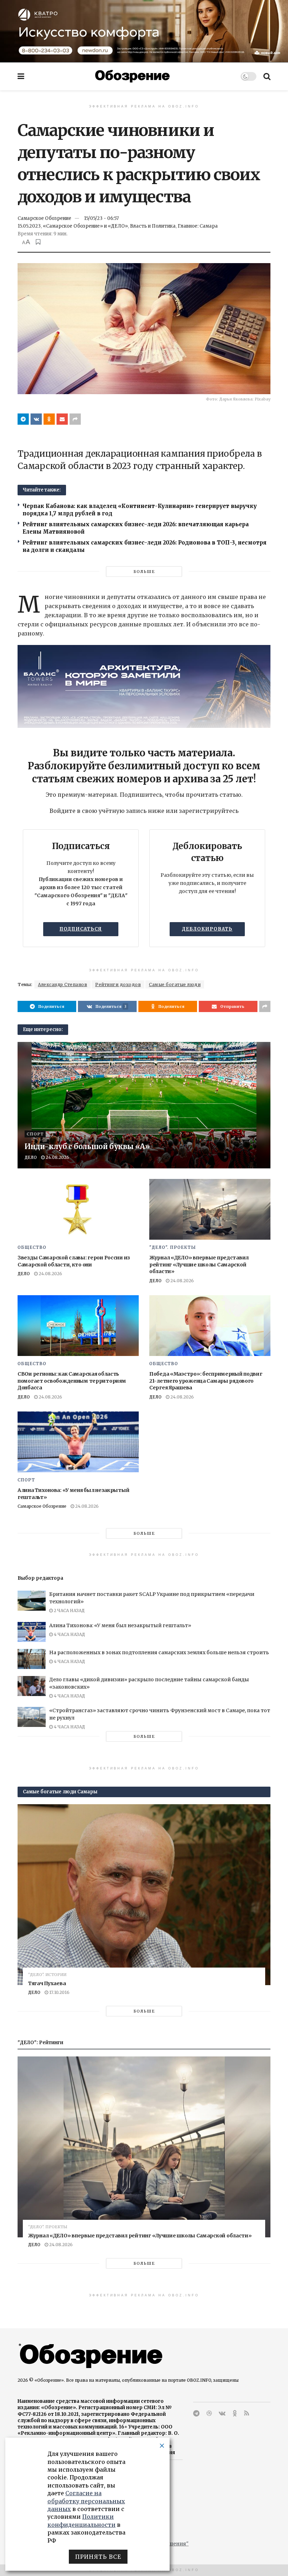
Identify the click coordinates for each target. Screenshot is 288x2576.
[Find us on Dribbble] (209, 2414)
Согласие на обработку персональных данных (86, 2501)
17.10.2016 (59, 1992)
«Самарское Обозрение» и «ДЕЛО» (85, 226)
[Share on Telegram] (23, 419)
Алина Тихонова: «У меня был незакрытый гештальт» (120, 1625)
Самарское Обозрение (44, 218)
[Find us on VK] (222, 2414)
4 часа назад (69, 1634)
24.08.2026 (57, 1157)
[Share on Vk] (36, 419)
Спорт (35, 1134)
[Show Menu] (21, 76)
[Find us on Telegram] (196, 2414)
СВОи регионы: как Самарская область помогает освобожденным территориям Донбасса (72, 1381)
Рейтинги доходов (118, 984)
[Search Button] (267, 76)
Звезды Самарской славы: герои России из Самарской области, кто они (74, 1261)
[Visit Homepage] (132, 76)
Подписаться (81, 929)
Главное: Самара (198, 226)
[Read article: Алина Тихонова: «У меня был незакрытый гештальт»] (78, 1442)
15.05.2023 (29, 226)
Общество (32, 1247)
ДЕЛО (31, 1157)
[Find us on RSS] (247, 2414)
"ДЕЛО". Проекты (173, 1247)
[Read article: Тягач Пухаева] (144, 1895)
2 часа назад (69, 1610)
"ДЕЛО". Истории (47, 1975)
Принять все (98, 2557)
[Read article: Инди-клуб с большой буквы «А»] (144, 1105)
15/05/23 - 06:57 (101, 218)
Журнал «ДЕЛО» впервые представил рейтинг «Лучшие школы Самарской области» (199, 1264)
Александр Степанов (63, 984)
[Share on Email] (62, 419)
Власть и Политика (153, 226)
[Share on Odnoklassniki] (49, 419)
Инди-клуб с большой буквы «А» (87, 1146)
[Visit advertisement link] (144, 31)
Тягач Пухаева (47, 1983)
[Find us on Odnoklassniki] (235, 2414)
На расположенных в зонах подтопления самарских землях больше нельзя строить (159, 1652)
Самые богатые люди (175, 984)
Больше (144, 572)
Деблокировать (207, 929)
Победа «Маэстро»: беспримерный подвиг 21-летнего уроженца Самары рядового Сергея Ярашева (206, 1381)
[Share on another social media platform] (75, 419)
